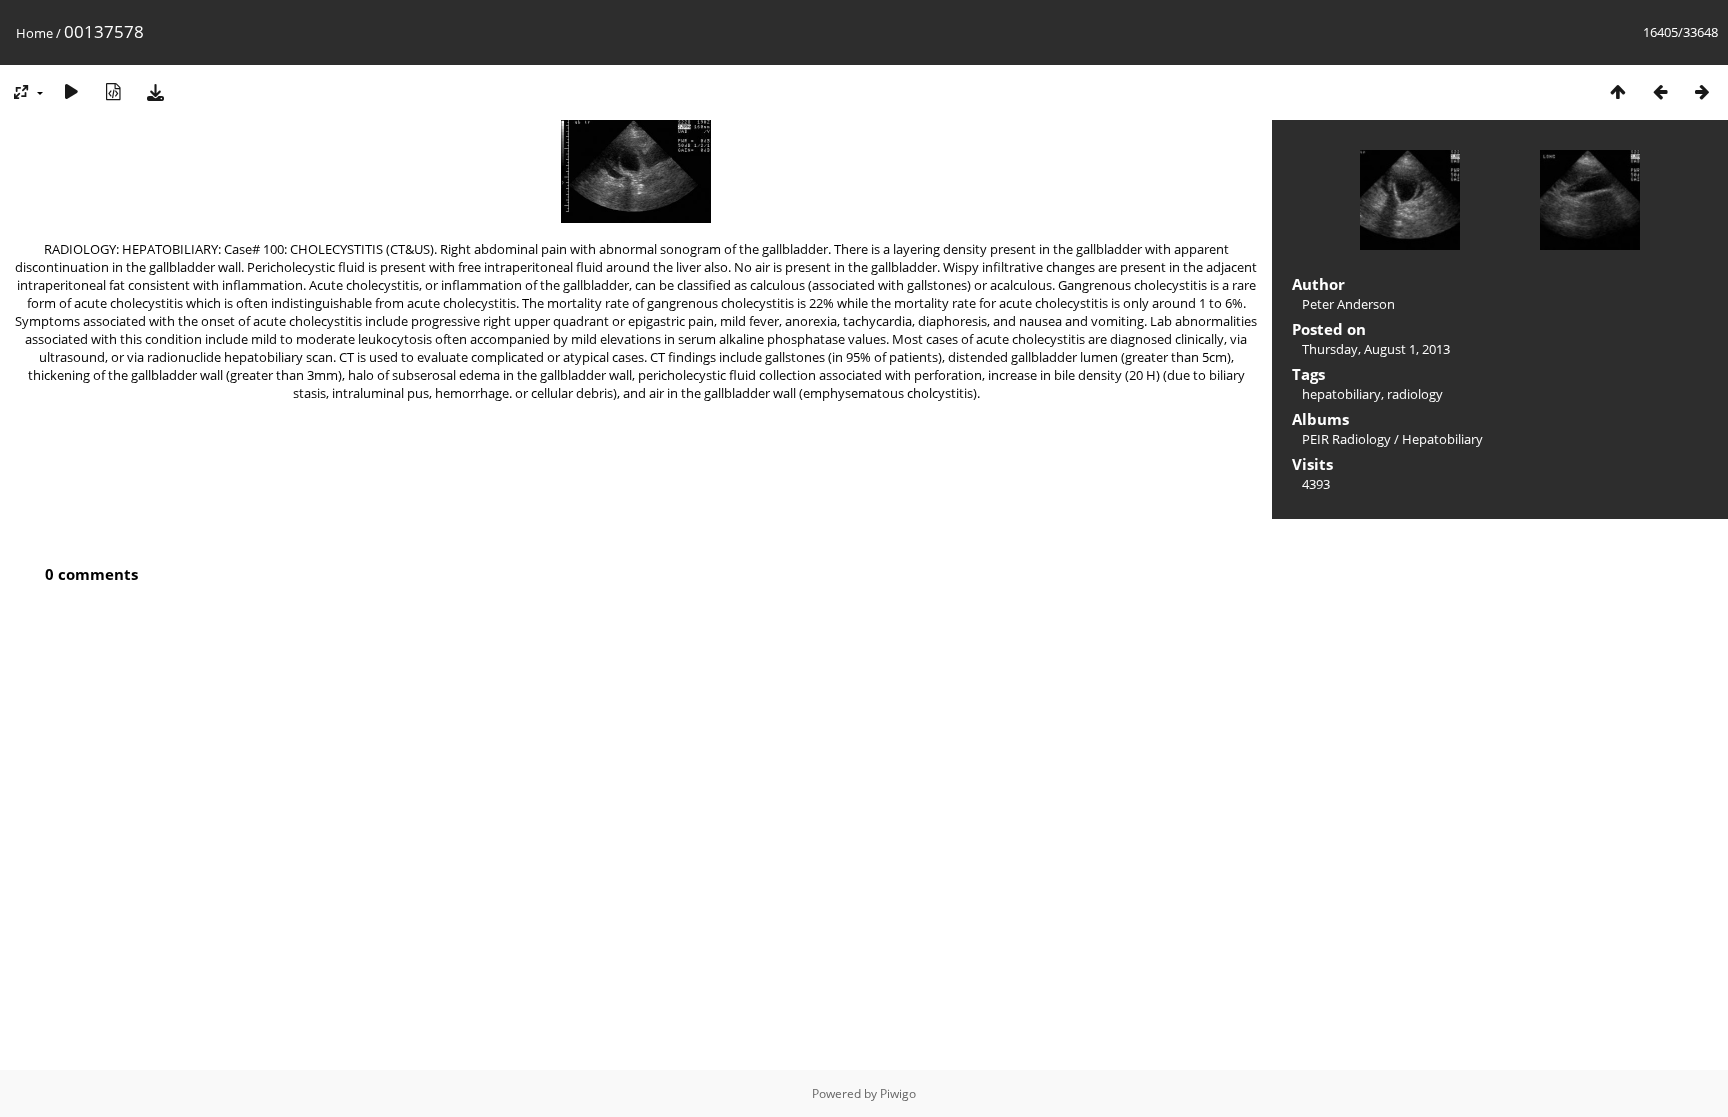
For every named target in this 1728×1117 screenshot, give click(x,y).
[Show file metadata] (113, 91)
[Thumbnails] (1618, 91)
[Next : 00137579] (1702, 91)
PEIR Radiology (1346, 439)
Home (34, 33)
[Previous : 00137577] (1660, 91)
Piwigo (898, 1093)
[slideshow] (71, 91)
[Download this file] (155, 91)
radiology (1415, 394)
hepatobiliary (1341, 394)
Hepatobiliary (1442, 439)
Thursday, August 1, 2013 (1376, 349)
